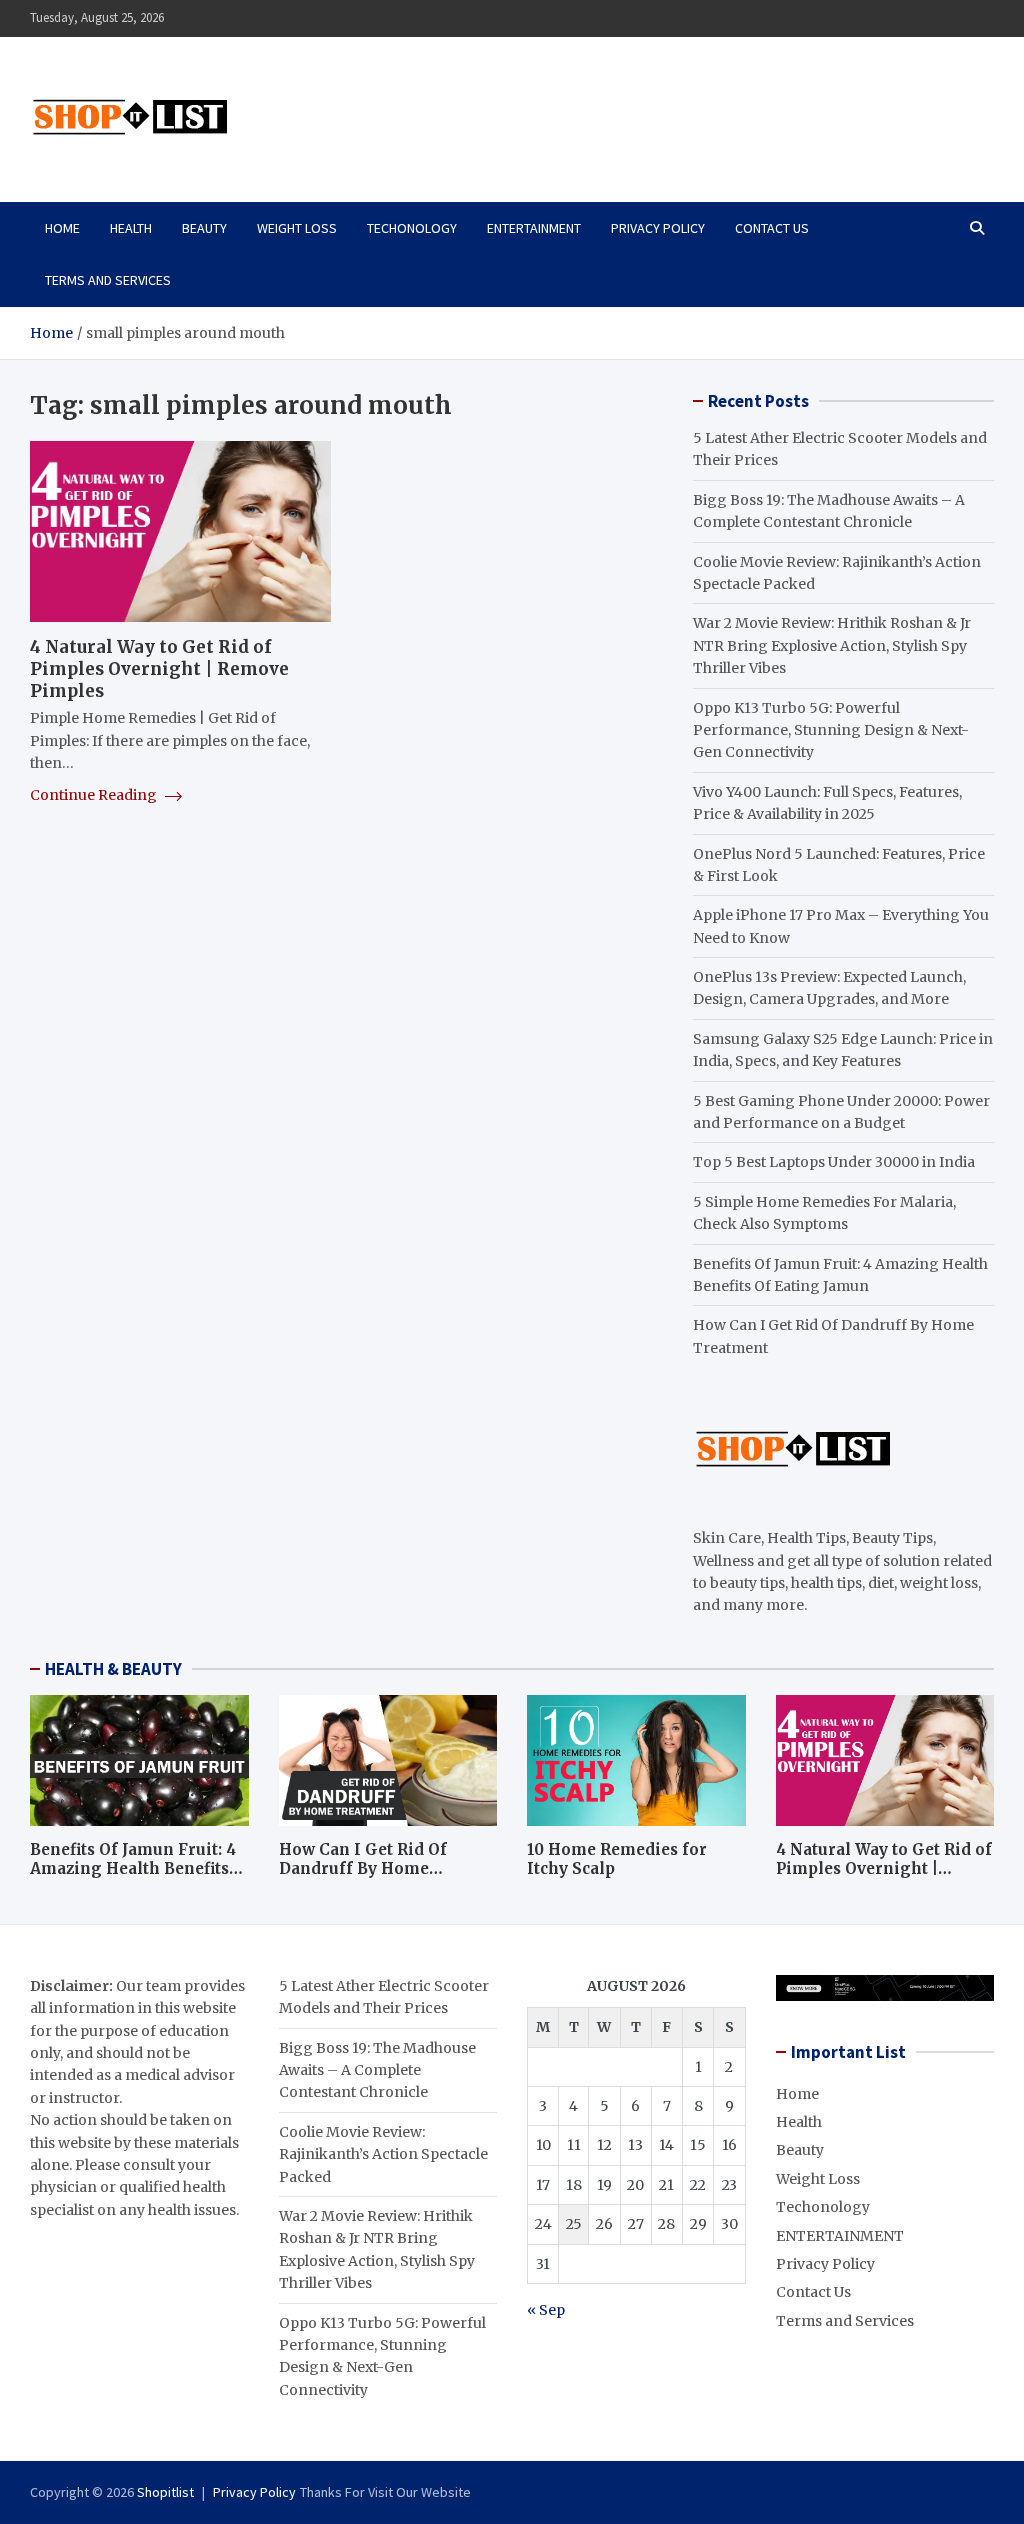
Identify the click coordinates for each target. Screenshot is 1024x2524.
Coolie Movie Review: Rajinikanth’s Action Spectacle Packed (383, 2154)
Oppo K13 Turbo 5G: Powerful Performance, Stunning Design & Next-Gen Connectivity (831, 730)
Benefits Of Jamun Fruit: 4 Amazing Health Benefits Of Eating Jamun (133, 1869)
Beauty (204, 228)
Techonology (412, 228)
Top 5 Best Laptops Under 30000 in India (834, 1162)
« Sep (546, 2310)
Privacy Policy (658, 228)
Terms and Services (108, 280)
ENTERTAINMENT (534, 228)
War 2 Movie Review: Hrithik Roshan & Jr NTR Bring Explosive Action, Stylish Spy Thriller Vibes (832, 645)
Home (62, 228)
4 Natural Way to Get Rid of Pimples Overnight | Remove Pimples (159, 669)
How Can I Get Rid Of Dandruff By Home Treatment (363, 1869)
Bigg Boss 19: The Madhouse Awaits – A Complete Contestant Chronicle (377, 2070)
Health (131, 228)
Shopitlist (165, 2492)
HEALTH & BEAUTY (113, 1669)
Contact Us (772, 228)
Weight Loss (297, 228)
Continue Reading (95, 795)
